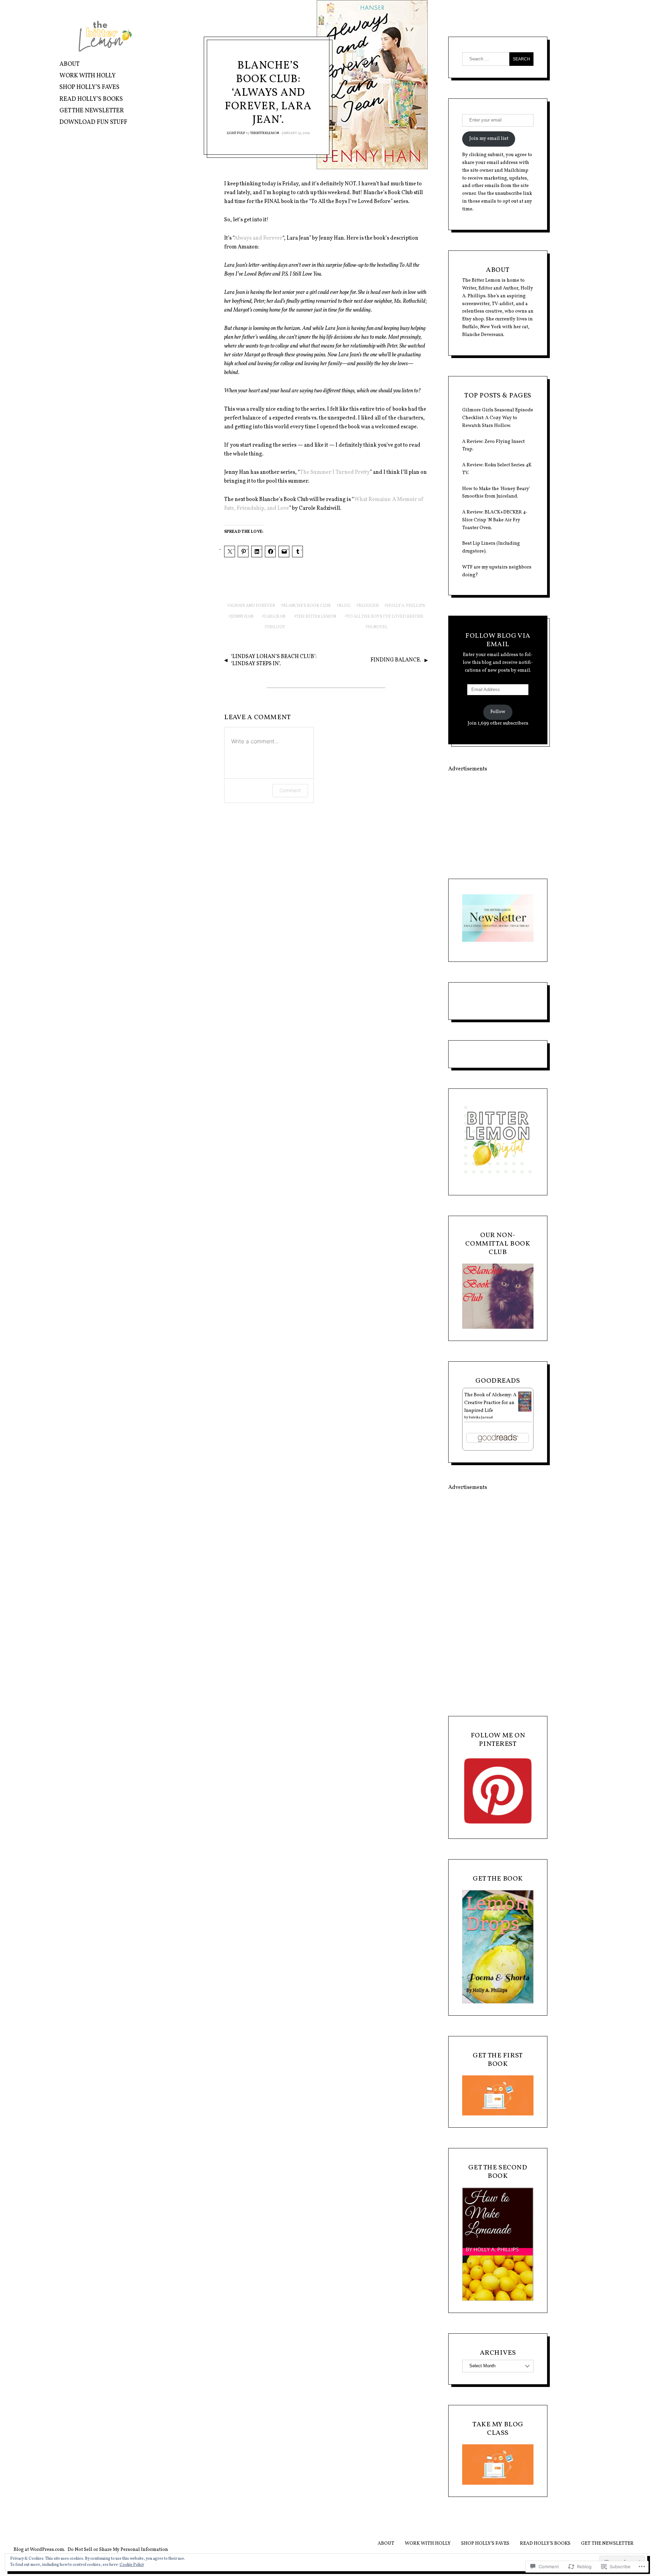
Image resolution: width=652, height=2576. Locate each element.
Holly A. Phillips (406, 606)
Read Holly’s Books (91, 99)
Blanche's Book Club (307, 606)
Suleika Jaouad (481, 1417)
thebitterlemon (265, 133)
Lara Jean (275, 617)
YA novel (378, 627)
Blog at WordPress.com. (39, 2550)
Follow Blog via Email (498, 640)
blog (345, 606)
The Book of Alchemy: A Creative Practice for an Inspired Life (490, 1403)
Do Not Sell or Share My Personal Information (118, 2550)
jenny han (242, 617)
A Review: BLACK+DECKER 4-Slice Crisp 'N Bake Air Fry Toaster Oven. (495, 520)
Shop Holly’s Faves (89, 87)
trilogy (276, 627)
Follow (498, 712)
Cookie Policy (132, 2565)
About (69, 64)
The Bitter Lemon (316, 617)
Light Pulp (236, 133)
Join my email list (489, 139)
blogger (369, 606)
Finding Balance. (396, 660)
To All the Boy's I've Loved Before (385, 617)
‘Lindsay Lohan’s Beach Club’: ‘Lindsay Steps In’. (274, 660)
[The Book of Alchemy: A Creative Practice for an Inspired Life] (525, 1410)
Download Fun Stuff (93, 122)
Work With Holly (88, 76)
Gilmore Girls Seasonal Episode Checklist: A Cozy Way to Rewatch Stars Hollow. (498, 418)
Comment (290, 790)
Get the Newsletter (92, 111)
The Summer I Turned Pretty (335, 472)
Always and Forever (258, 238)
